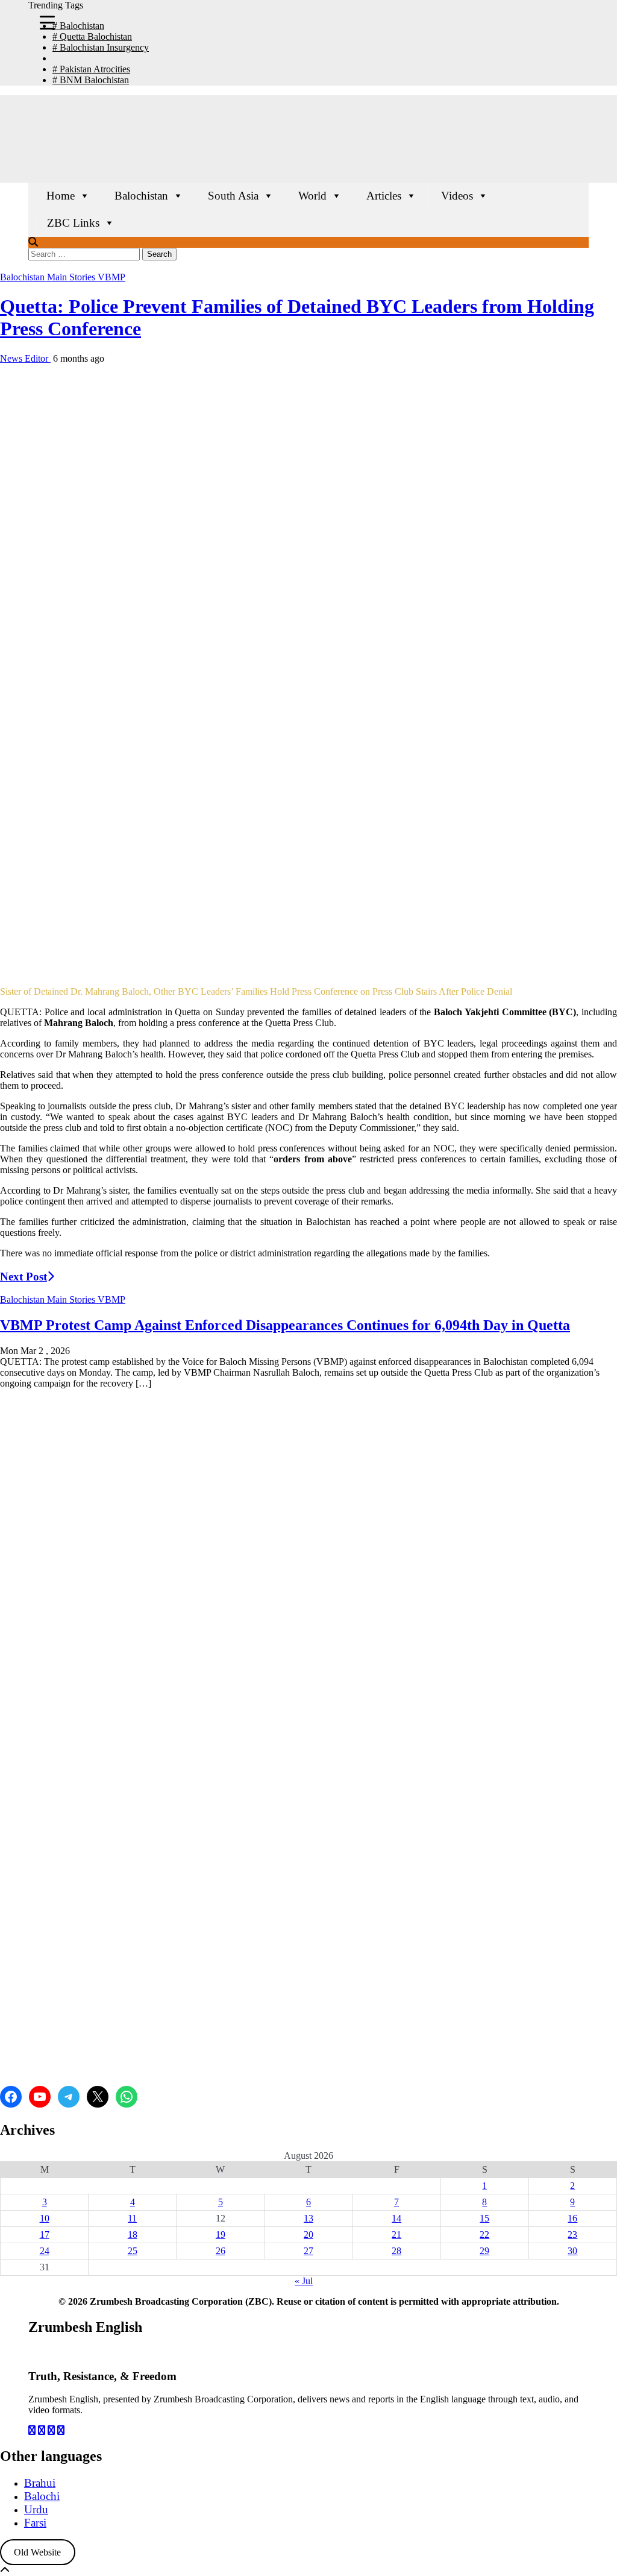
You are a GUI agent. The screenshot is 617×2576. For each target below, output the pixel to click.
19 (221, 2234)
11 (132, 2218)
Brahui (40, 2483)
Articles (384, 196)
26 (221, 2251)
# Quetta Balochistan (92, 36)
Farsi (35, 2523)
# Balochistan (78, 26)
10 (45, 2218)
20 (308, 2234)
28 (396, 2251)
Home (61, 196)
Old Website (37, 2552)
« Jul (304, 2281)
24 (45, 2251)
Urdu (36, 2509)
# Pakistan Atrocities (91, 69)
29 (484, 2251)
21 (396, 2234)
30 (572, 2251)
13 (308, 2218)
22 (484, 2234)
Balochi (42, 2496)
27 (308, 2251)
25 (133, 2251)
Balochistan (141, 196)
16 (572, 2218)
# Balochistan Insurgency (101, 47)
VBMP (111, 277)
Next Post (23, 1277)
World (312, 196)
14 (396, 2218)
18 (133, 2234)
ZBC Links (73, 223)
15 (484, 2218)
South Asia (233, 196)
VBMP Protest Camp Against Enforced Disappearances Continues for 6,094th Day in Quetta (285, 1325)
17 (45, 2234)
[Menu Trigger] (47, 22)
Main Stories (72, 277)
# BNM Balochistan (91, 80)
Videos (457, 196)
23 (572, 2234)
